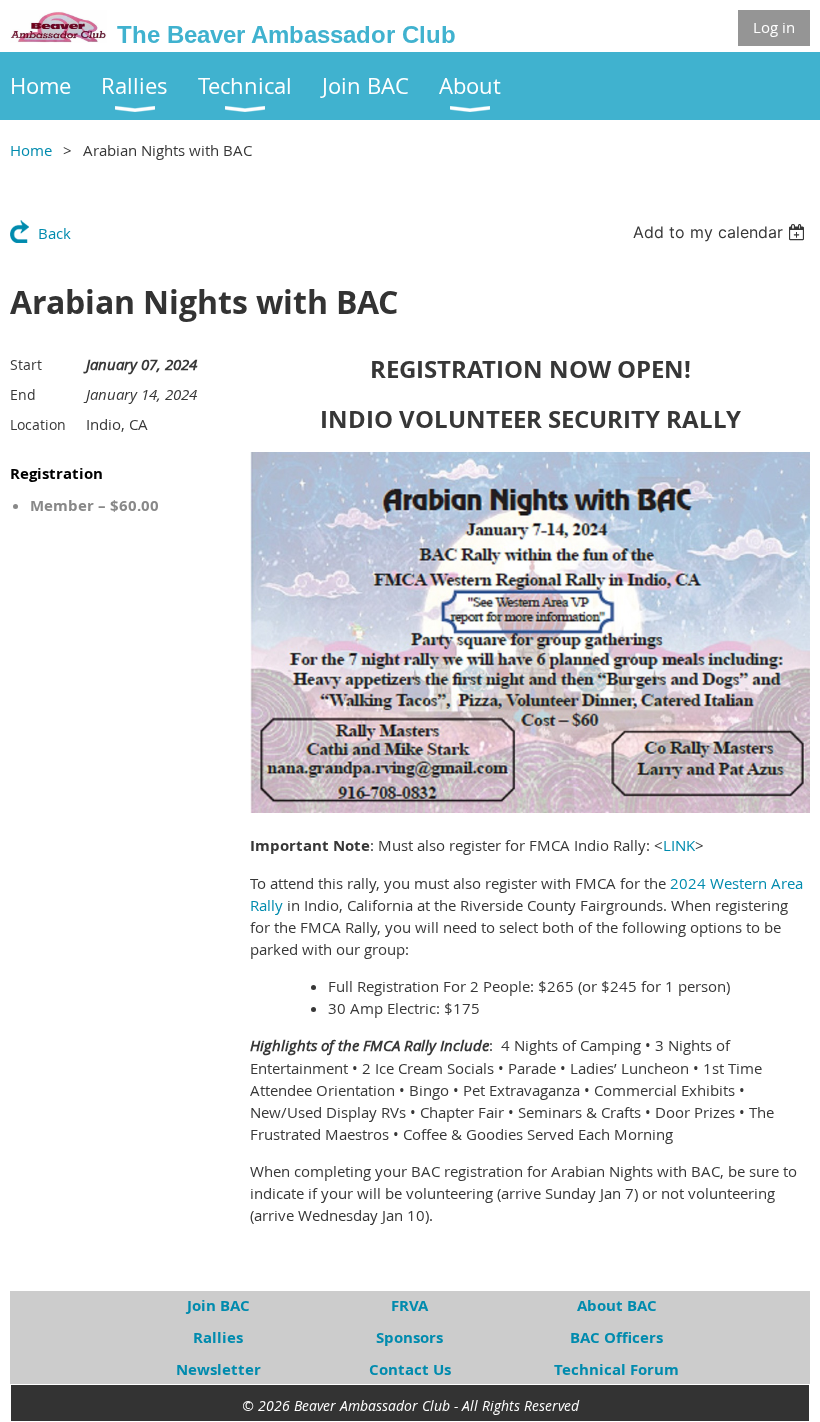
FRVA (409, 1305)
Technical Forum (616, 1369)
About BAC (617, 1305)
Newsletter (218, 1369)
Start (26, 364)
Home (31, 150)
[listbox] (721, 232)
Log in (774, 27)
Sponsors (409, 1337)
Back (54, 233)
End (23, 394)
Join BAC (218, 1305)
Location (38, 424)
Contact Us (410, 1369)
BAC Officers (616, 1337)
